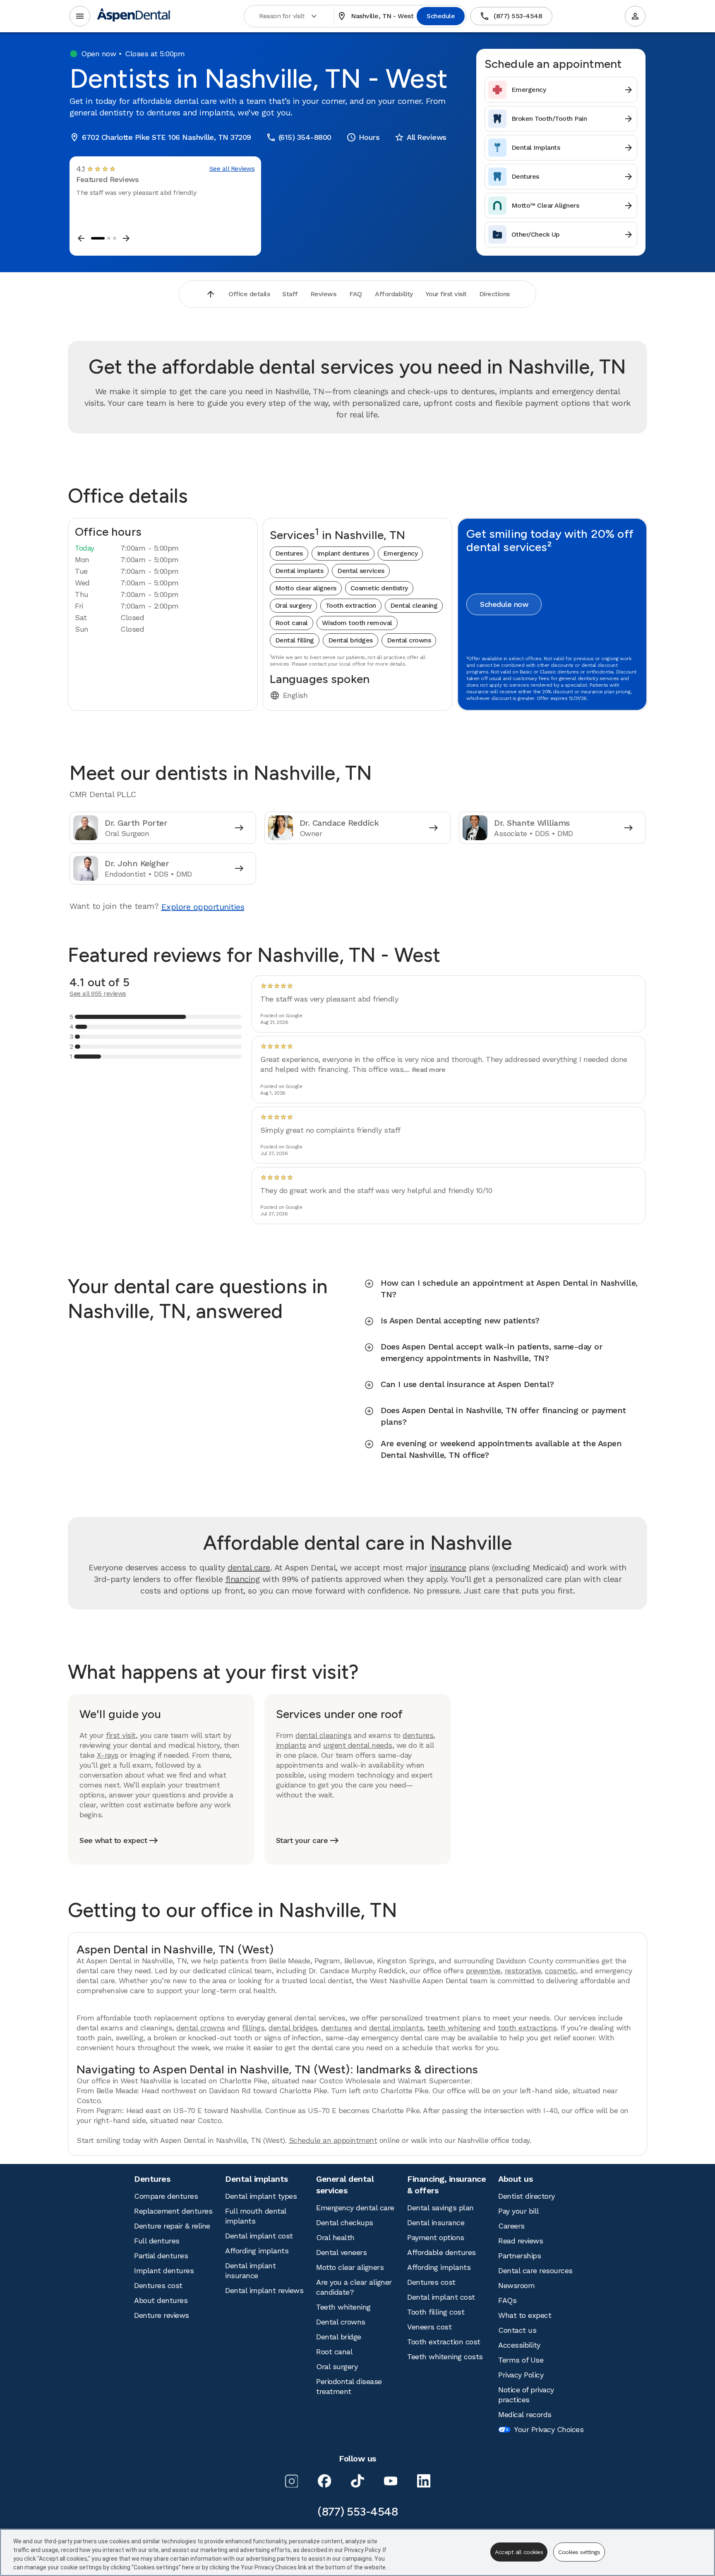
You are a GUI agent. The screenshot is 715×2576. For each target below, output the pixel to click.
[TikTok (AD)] (357, 2481)
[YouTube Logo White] (391, 2481)
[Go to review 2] (109, 238)
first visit (121, 1735)
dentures (418, 1735)
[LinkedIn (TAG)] (424, 2481)
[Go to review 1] (98, 238)
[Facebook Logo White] (324, 2481)
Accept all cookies (519, 2552)
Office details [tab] (249, 294)
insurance (448, 1567)
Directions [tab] (494, 294)
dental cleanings (323, 1735)
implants (291, 1745)
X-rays (108, 1755)
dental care (249, 1567)
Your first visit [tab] (446, 294)
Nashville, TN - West (375, 16)
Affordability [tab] (394, 294)
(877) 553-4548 (511, 16)
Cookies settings (579, 2552)
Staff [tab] (290, 294)
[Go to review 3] (115, 238)
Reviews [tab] (323, 294)
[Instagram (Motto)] (291, 2481)
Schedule (441, 16)
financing (243, 1579)
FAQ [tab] (356, 294)
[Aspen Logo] (134, 16)
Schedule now (504, 604)
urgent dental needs (358, 1745)
